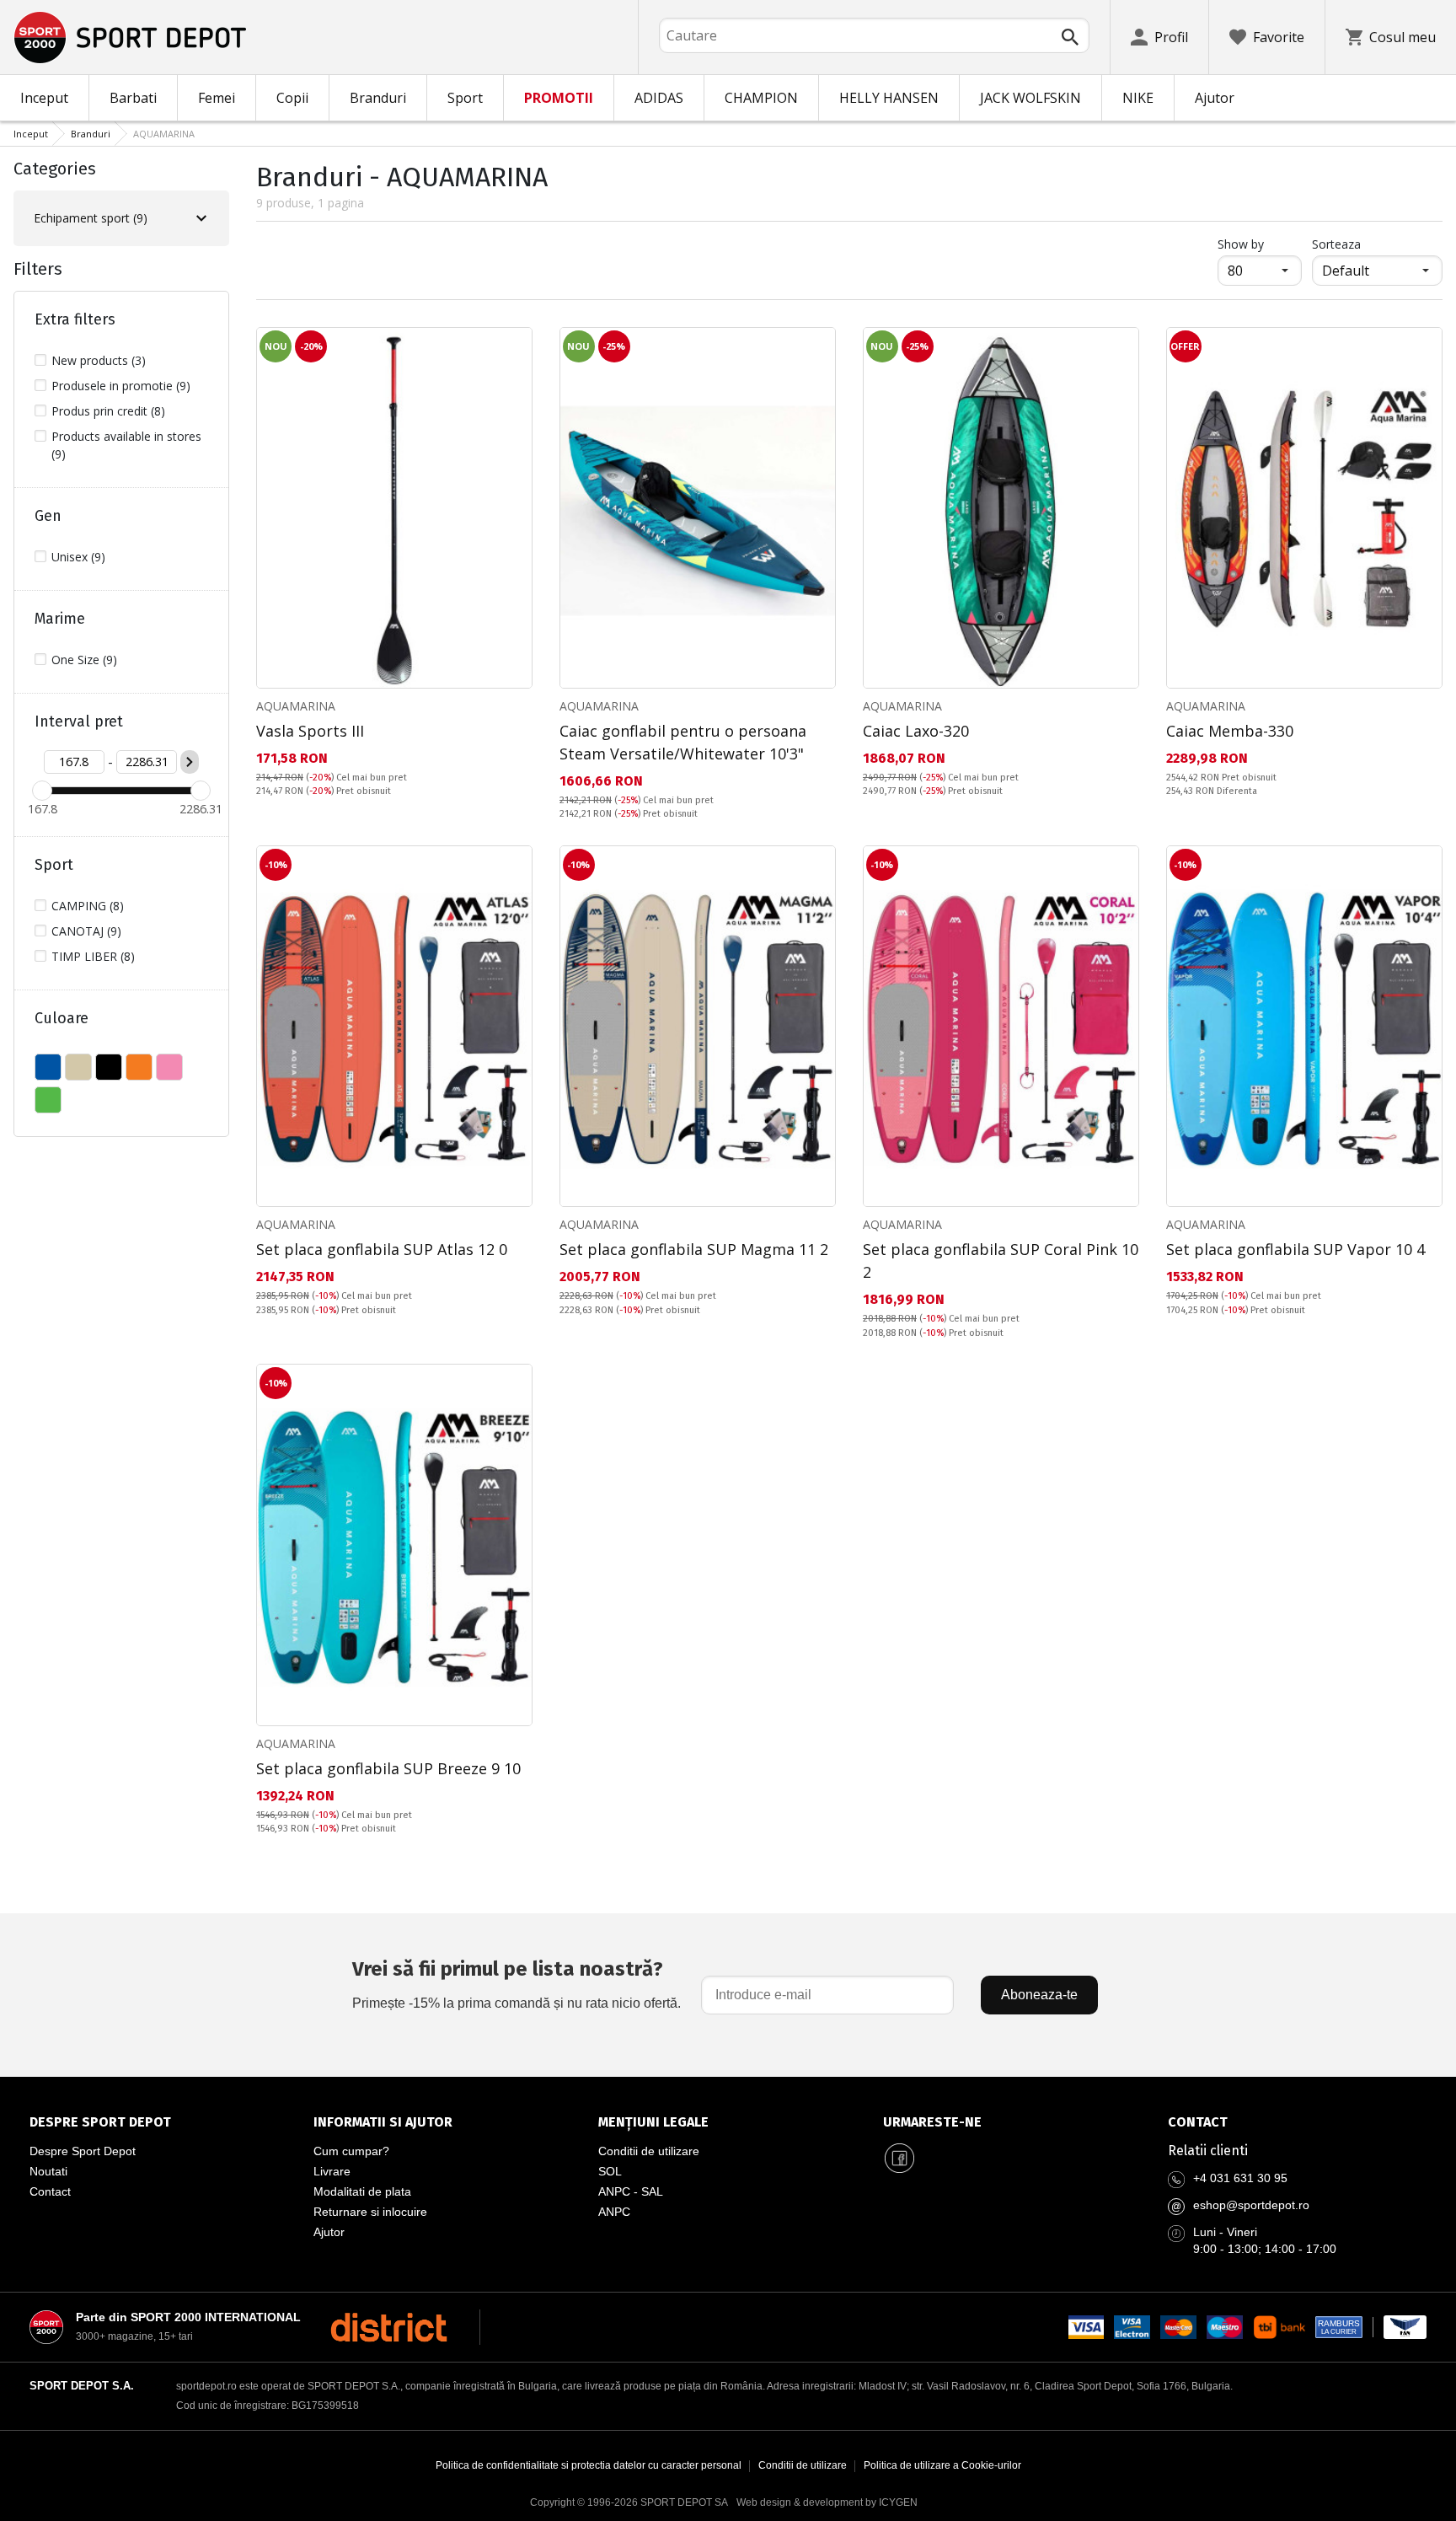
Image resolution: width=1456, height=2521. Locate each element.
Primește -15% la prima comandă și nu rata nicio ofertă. (517, 1984)
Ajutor (1215, 98)
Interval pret (79, 721)
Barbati (133, 98)
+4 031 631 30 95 (1240, 2178)
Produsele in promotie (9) (121, 386)
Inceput (44, 98)
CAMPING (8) (88, 906)
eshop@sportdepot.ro (1251, 2205)
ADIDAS (659, 98)
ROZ (169, 1067)
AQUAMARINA (296, 706)
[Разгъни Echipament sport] (201, 218)
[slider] (42, 791)
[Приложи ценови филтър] (190, 762)
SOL (610, 2171)
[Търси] (1070, 37)
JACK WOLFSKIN (1030, 98)
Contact (50, 2191)
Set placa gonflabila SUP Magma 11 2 (694, 1249)
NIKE (1138, 98)
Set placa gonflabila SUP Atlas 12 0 (382, 1249)
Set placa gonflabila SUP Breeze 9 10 (388, 1768)
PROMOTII (559, 98)
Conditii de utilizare (649, 2151)
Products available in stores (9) (126, 445)
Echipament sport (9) (91, 218)
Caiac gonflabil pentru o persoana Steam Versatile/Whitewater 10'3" (683, 742)
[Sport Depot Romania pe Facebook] (900, 2158)
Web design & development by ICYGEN (827, 2502)
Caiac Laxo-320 (916, 731)
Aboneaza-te (1039, 1995)
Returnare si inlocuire (370, 2212)
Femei (217, 98)
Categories (55, 169)
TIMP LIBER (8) (93, 956)
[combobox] (874, 35)
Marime (60, 619)
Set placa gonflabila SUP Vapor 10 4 (1295, 1249)
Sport (465, 98)
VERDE (48, 1100)
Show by (1260, 244)
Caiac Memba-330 (1230, 731)
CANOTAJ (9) (86, 931)
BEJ (78, 1067)
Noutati (48, 2171)
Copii (292, 98)
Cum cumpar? (351, 2151)
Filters (38, 269)
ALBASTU (48, 1067)
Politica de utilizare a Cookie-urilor (942, 2465)
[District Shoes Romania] (389, 2327)
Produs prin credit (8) (108, 411)
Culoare (62, 1018)
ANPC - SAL (631, 2191)
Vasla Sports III (310, 731)
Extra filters (75, 319)
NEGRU (109, 1067)
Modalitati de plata (362, 2191)
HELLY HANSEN (889, 98)
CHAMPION (761, 98)
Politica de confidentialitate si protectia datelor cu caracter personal (589, 2465)
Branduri (378, 98)
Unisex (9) (78, 557)
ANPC (614, 2212)
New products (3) (99, 360)
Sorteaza (1336, 244)
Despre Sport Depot (83, 2151)
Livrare (332, 2171)
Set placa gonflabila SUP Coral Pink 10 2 (1001, 1260)
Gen (48, 516)
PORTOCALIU (139, 1067)
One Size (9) (84, 660)
